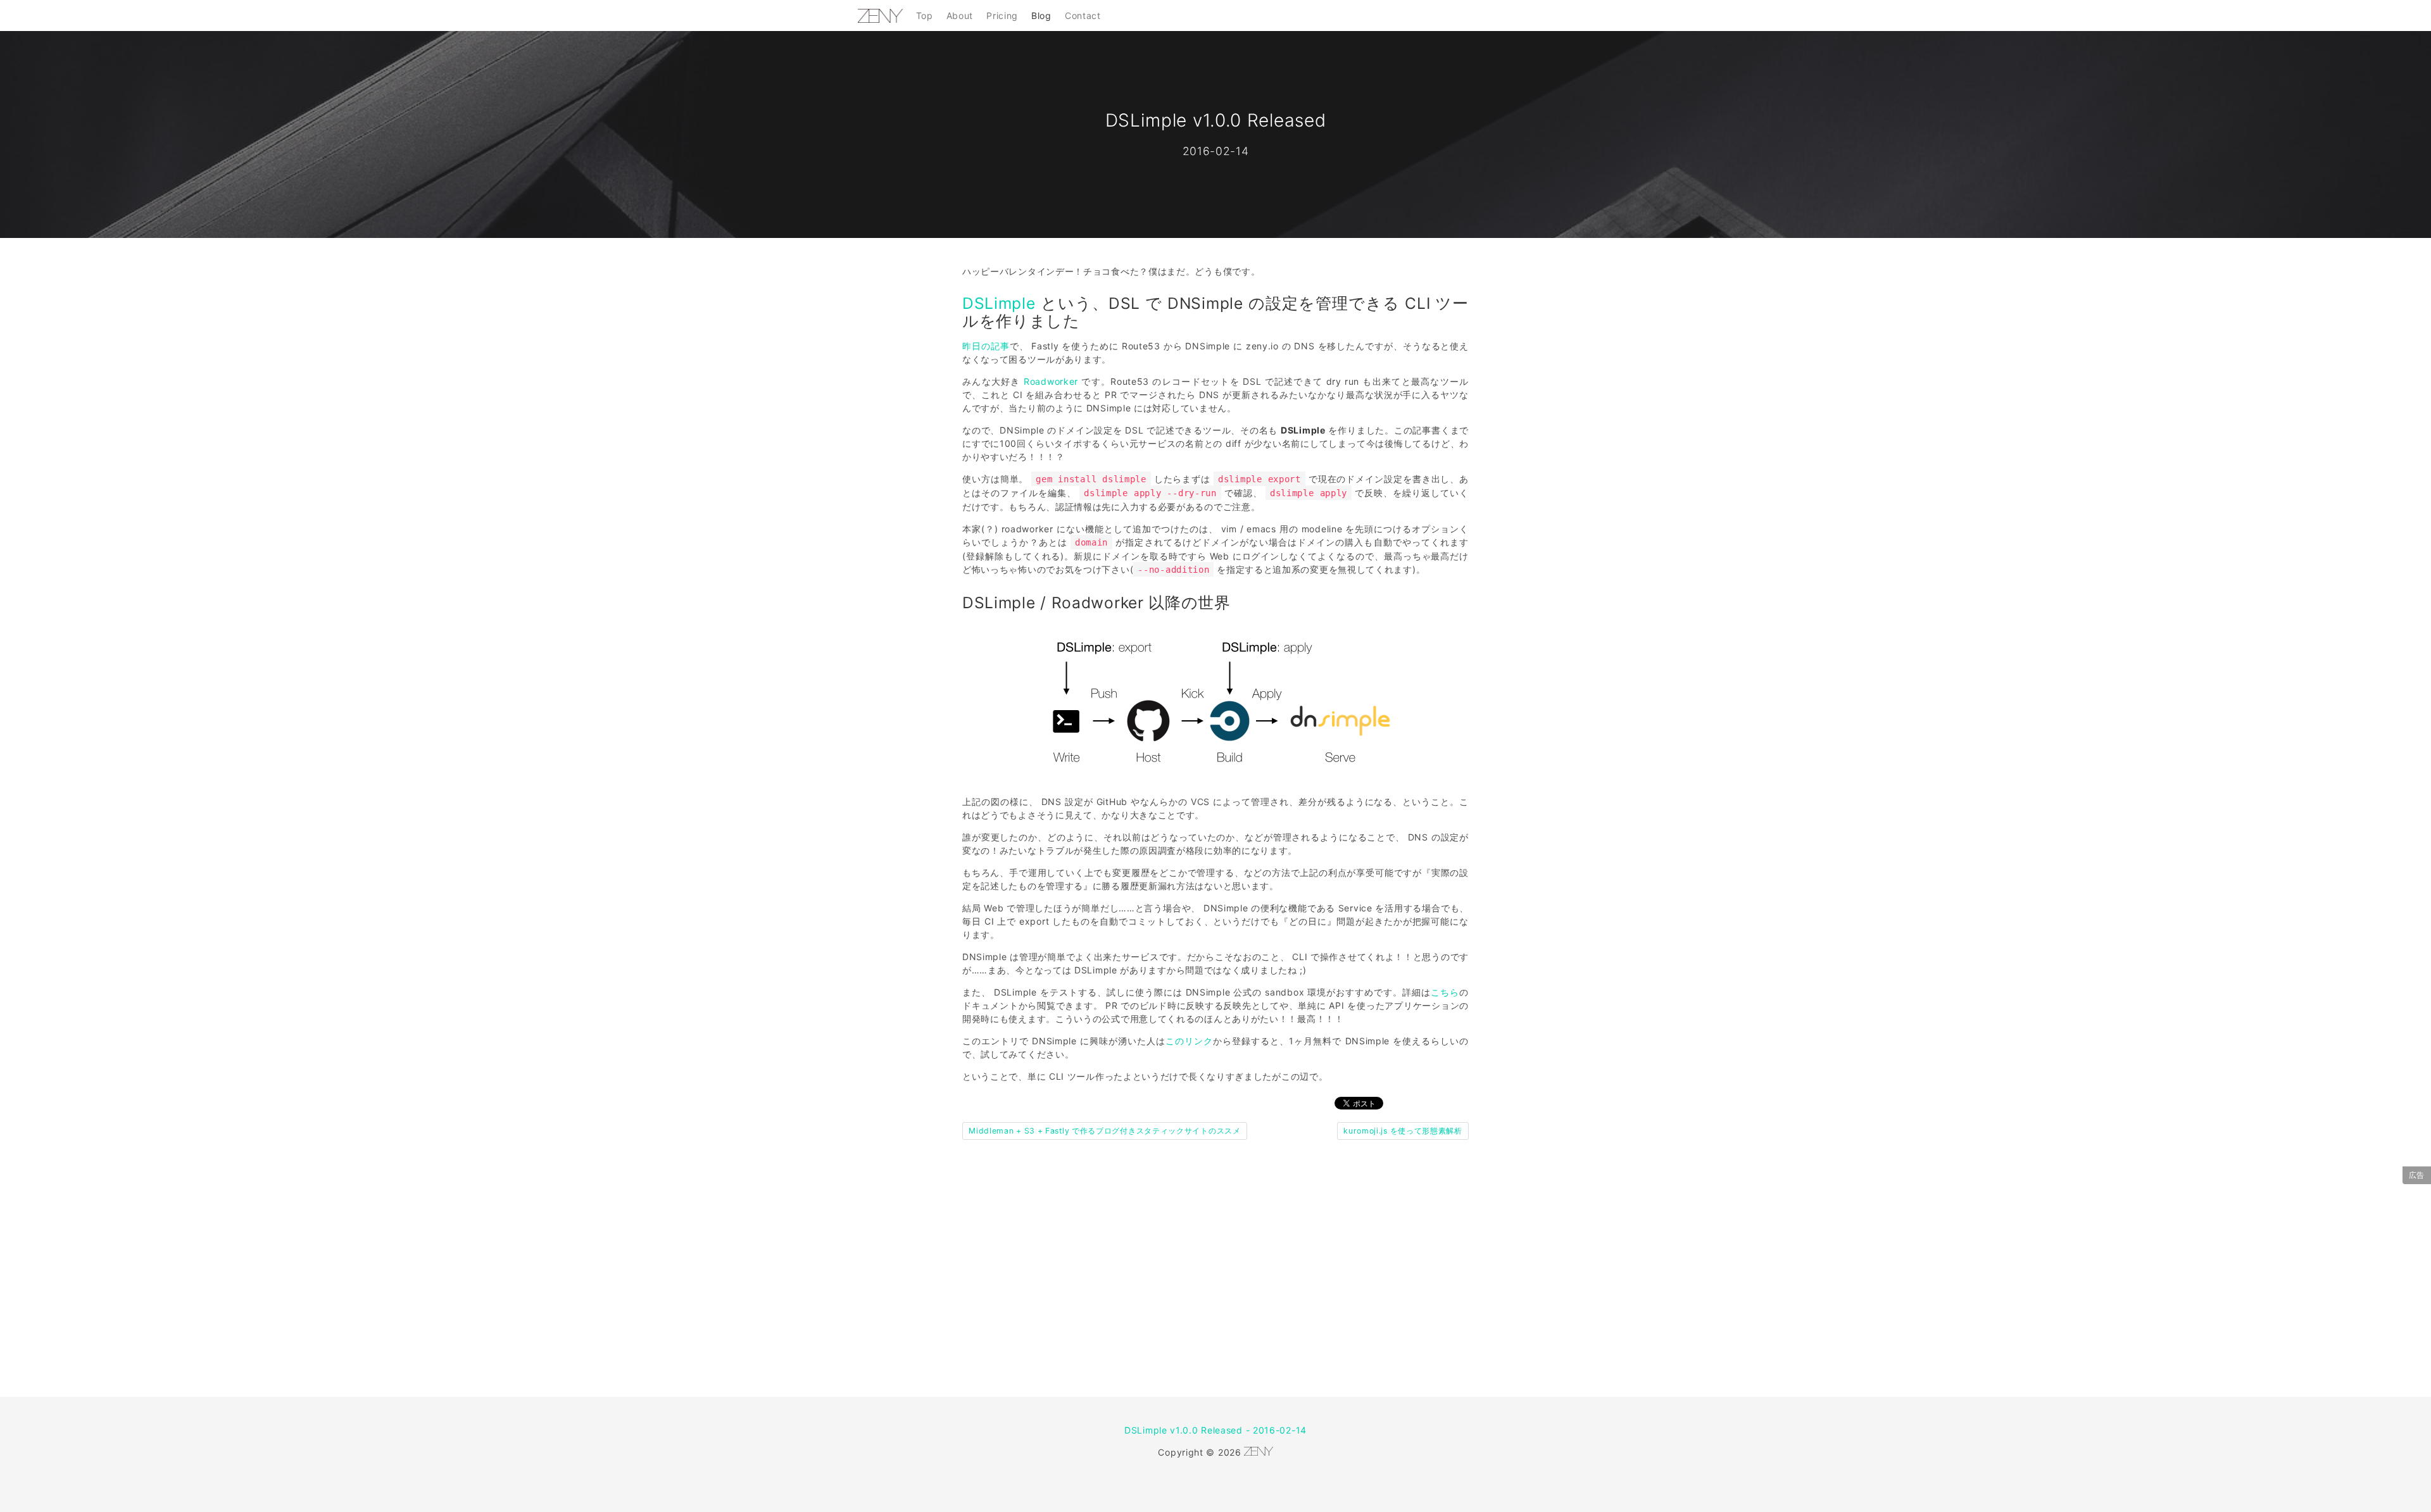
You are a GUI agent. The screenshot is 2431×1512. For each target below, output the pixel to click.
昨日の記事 (986, 346)
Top (925, 16)
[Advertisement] (1215, 1282)
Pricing (1002, 16)
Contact (1083, 16)
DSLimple (999, 303)
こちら (1445, 992)
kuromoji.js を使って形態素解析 (1403, 1131)
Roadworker (1051, 381)
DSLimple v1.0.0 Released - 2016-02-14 (1215, 1430)
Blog (1041, 16)
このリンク (1189, 1041)
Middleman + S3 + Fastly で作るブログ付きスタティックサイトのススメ (1105, 1131)
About (960, 16)
